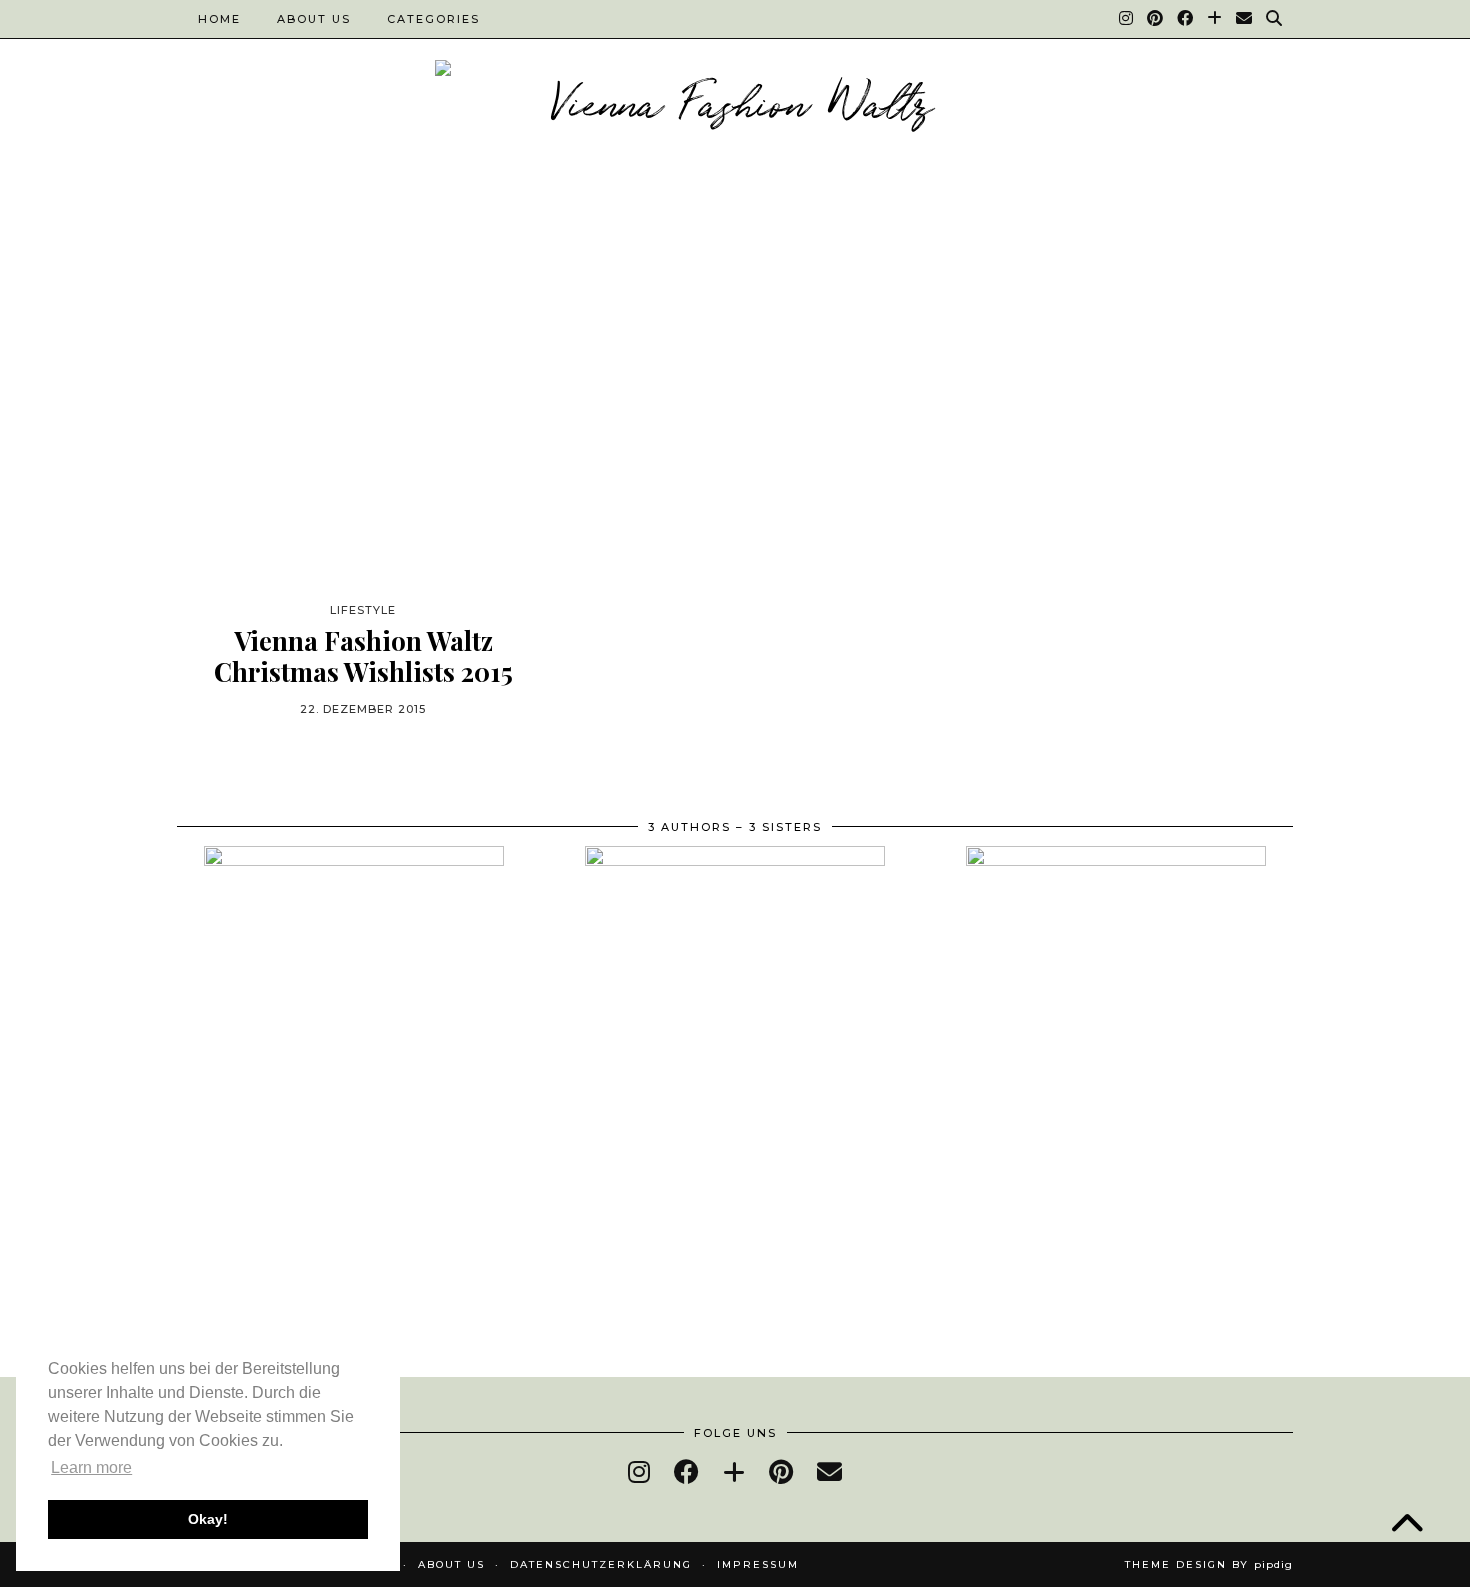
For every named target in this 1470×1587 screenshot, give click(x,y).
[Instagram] (1127, 19)
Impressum (758, 1564)
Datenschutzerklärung (601, 1564)
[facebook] (686, 1471)
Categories (433, 19)
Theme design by (1209, 1564)
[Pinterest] (1156, 19)
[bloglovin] (734, 1471)
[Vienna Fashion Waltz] (735, 107)
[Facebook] (1186, 19)
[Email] (1245, 19)
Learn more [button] (91, 1467)
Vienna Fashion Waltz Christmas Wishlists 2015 (363, 656)
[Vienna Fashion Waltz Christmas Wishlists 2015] (363, 411)
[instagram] (639, 1471)
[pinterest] (781, 1471)
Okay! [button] (208, 1519)
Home (219, 19)
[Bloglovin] (1215, 19)
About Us (314, 19)
